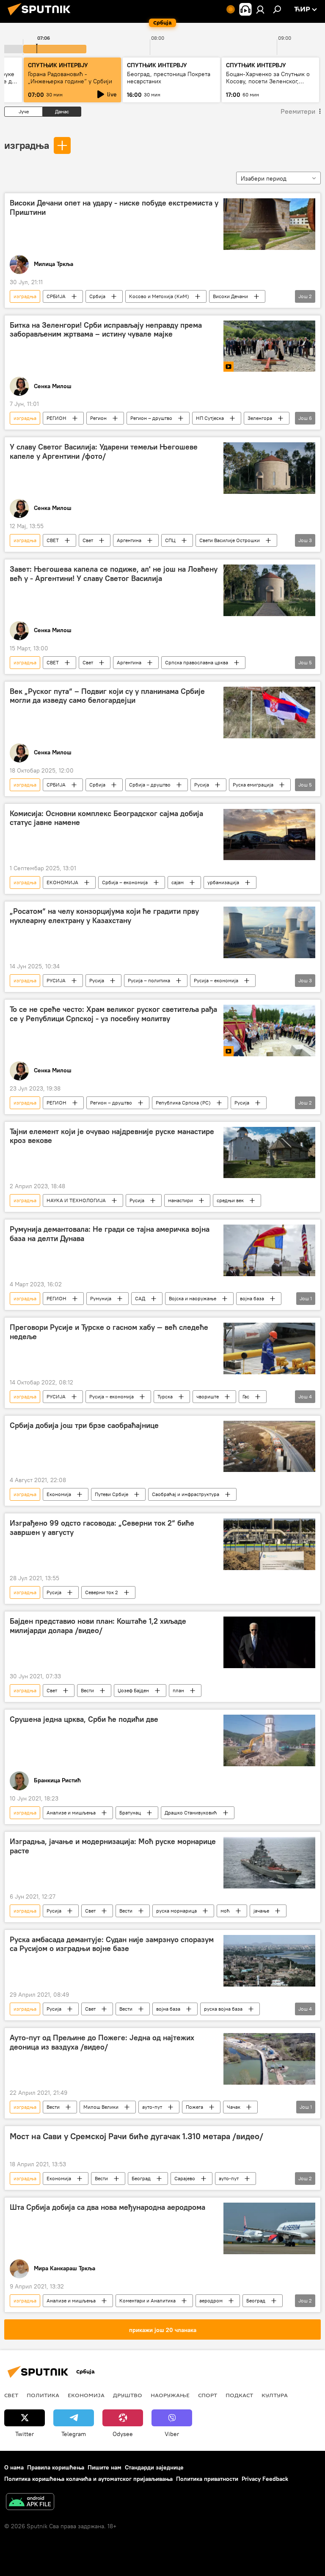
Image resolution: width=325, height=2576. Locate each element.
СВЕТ (53, 540)
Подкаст (239, 2395)
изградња (27, 145)
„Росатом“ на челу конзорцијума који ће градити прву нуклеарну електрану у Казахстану (104, 916)
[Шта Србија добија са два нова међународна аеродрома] (269, 2228)
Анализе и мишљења (71, 1813)
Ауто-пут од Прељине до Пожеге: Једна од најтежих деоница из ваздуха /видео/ (102, 2042)
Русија (202, 785)
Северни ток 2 (102, 1592)
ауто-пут (152, 2107)
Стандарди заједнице (154, 2467)
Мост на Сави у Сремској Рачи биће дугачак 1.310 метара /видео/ (136, 2136)
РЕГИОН (56, 418)
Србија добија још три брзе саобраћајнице (84, 1425)
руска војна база (223, 2009)
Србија (97, 296)
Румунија (101, 1298)
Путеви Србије (112, 1494)
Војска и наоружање (193, 1298)
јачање (261, 1911)
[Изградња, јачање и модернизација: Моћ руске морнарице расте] (269, 1863)
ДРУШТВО (128, 2395)
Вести (87, 1690)
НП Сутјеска (210, 418)
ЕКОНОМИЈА (62, 882)
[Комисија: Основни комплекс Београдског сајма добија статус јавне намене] (269, 835)
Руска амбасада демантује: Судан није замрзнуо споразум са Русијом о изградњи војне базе (112, 1944)
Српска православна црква (197, 662)
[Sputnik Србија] (41, 16)
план (178, 1690)
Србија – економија (125, 882)
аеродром (211, 2301)
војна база (252, 1298)
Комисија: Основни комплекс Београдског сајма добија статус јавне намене (106, 818)
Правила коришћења (56, 2467)
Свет (88, 540)
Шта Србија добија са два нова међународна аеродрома (107, 2207)
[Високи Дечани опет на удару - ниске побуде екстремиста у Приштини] (269, 224)
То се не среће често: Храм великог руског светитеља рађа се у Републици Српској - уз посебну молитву (113, 1014)
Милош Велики (101, 2107)
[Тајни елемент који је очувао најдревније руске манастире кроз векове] (269, 1153)
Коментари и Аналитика (147, 2301)
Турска (165, 1396)
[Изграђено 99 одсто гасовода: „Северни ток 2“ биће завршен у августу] (269, 1544)
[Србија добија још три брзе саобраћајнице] (269, 1447)
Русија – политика (149, 980)
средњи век (230, 1200)
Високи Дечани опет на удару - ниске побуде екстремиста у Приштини (114, 208)
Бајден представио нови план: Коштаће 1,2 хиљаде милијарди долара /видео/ (98, 1626)
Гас (246, 1396)
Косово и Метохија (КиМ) (159, 296)
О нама (14, 2467)
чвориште (208, 1396)
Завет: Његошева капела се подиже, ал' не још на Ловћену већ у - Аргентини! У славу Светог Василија (114, 574)
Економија (59, 1494)
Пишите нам (105, 2467)
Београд (141, 2178)
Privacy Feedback (265, 2479)
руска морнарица (176, 1911)
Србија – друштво (150, 785)
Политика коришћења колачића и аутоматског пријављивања (88, 2479)
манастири (180, 1200)
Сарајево (185, 2178)
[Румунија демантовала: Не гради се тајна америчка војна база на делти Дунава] (269, 1250)
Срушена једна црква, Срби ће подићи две (84, 1719)
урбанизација (223, 882)
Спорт (208, 2395)
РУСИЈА (56, 980)
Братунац (130, 1813)
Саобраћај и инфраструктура (186, 1494)
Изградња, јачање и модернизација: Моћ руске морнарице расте (113, 1846)
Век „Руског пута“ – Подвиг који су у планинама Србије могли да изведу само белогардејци (107, 696)
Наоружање (170, 2395)
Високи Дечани (230, 296)
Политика (43, 2395)
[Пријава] (260, 9)
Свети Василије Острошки (230, 540)
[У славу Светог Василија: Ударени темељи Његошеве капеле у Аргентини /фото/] (269, 468)
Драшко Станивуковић (191, 1813)
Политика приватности (207, 2479)
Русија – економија (216, 980)
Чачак (234, 2107)
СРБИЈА (56, 296)
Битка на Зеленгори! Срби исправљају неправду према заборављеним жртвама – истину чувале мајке (106, 330)
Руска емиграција (253, 785)
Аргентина (129, 540)
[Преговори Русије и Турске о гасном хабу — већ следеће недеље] (269, 1348)
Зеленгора (260, 418)
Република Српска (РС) (183, 1103)
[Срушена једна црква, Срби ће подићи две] (269, 1740)
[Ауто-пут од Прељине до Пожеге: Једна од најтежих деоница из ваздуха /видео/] (269, 2059)
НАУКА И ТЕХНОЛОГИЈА (76, 1200)
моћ (225, 1911)
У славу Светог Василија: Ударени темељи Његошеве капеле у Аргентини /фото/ (104, 452)
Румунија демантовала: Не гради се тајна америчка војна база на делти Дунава (110, 1234)
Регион (98, 418)
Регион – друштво (151, 418)
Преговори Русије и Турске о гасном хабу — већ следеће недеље (109, 1332)
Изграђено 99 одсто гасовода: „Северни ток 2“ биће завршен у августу (102, 1528)
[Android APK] (30, 2503)
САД (140, 1298)
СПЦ (170, 540)
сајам (178, 882)
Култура (275, 2395)
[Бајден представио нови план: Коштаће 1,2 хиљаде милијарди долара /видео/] (269, 1642)
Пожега (194, 2107)
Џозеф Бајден (133, 1690)
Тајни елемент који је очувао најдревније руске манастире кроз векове (112, 1136)
